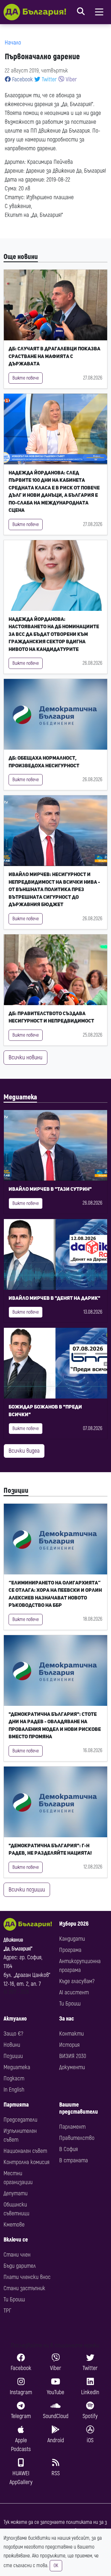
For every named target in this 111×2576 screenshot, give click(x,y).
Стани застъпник (24, 2288)
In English (14, 2090)
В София (69, 2149)
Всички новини (25, 1057)
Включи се (16, 2240)
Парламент (72, 2127)
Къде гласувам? (77, 1981)
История (69, 2045)
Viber (71, 79)
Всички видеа (24, 1451)
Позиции (16, 1491)
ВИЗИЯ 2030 (73, 2056)
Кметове (14, 2225)
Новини (12, 2045)
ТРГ (7, 2311)
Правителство (77, 2138)
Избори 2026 (74, 1924)
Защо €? (13, 2034)
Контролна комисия (26, 2162)
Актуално (15, 2019)
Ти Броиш (70, 2004)
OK (56, 2566)
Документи (72, 2067)
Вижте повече (26, 378)
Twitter (49, 79)
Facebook (22, 79)
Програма (70, 1950)
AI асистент (74, 1992)
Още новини (21, 257)
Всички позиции (27, 1890)
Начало (13, 43)
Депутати (16, 2193)
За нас (67, 2019)
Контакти (71, 2034)
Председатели (20, 2120)
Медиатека (20, 1097)
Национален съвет (25, 2151)
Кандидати (72, 1939)
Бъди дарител (20, 2266)
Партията (16, 2105)
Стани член (17, 2255)
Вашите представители (79, 2108)
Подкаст (14, 2078)
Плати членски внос (27, 2277)
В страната (74, 2160)
